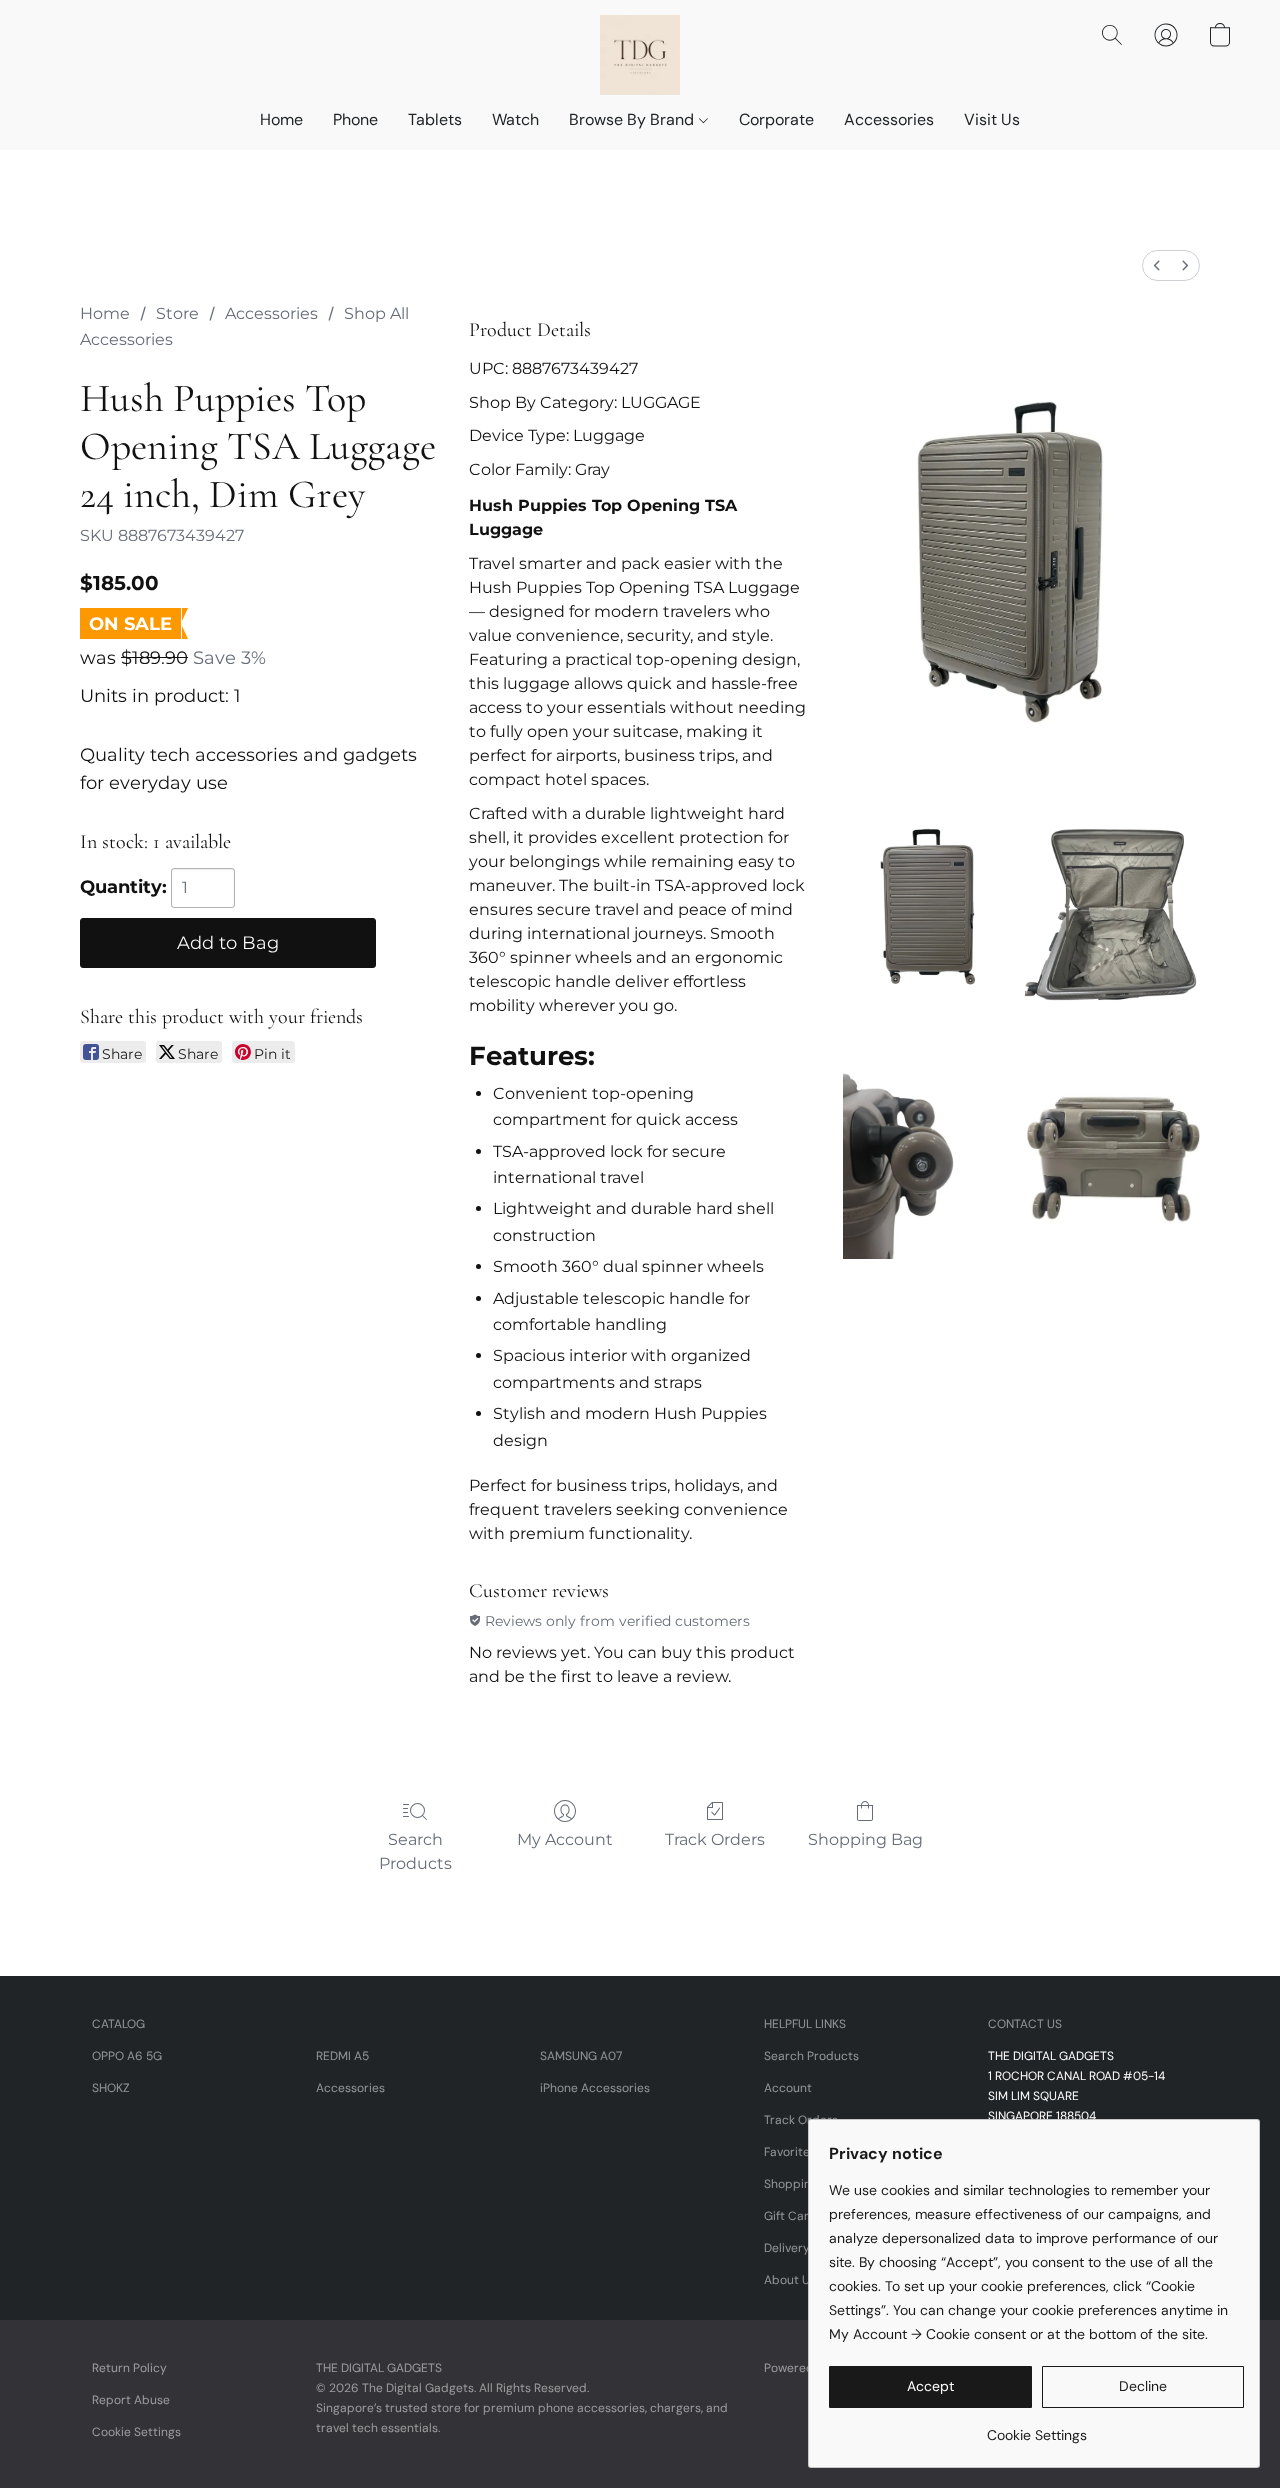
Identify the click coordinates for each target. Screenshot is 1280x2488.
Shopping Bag (865, 1839)
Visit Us (992, 119)
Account (788, 2088)
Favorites (790, 2152)
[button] (640, 55)
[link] (1036, 2427)
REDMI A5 (342, 2056)
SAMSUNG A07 (581, 2056)
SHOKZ (111, 2088)
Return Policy (129, 2368)
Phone (355, 119)
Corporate (776, 119)
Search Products (415, 1851)
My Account (565, 1839)
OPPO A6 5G (127, 2056)
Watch (515, 119)
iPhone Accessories (595, 2088)
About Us (790, 2280)
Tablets (435, 119)
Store (177, 313)
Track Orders (715, 1839)
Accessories (889, 119)
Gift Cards (793, 2216)
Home (281, 119)
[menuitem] (1157, 265)
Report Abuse (131, 2400)
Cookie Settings (136, 2432)
